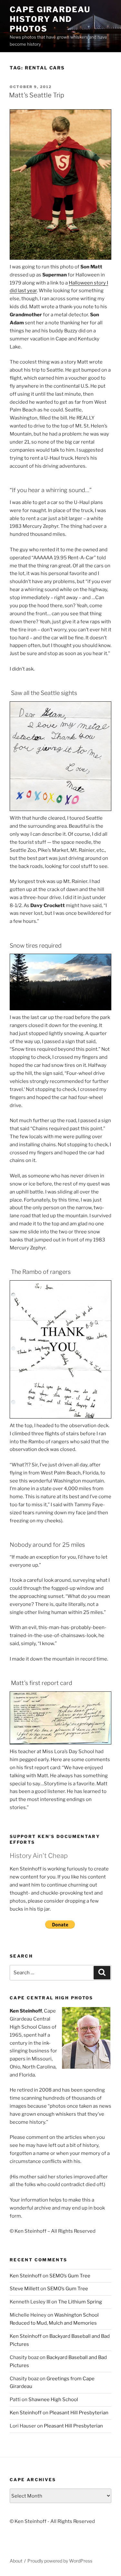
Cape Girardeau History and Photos (50, 19)
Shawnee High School (53, 2400)
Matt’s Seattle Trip (37, 95)
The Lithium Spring (80, 2302)
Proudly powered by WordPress (60, 2561)
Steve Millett (25, 2289)
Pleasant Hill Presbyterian (79, 2413)
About (16, 2561)
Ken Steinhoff (26, 2276)
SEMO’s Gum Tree (70, 2276)
